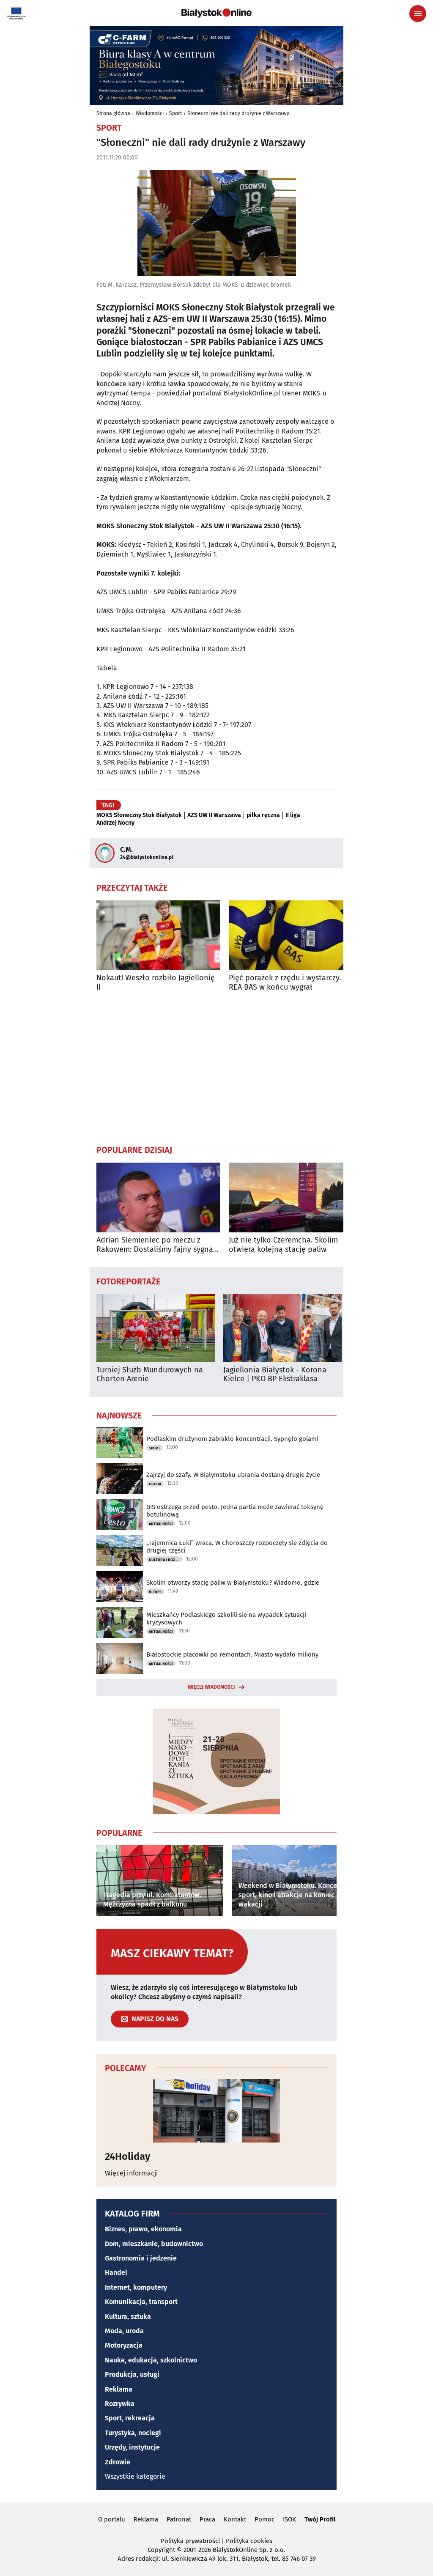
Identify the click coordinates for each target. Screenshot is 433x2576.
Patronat (179, 2519)
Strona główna (113, 113)
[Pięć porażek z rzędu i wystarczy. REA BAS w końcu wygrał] (291, 935)
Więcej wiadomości (211, 1687)
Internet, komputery (136, 2287)
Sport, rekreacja (130, 2418)
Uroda (155, 1484)
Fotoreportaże (129, 1281)
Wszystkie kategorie (135, 2476)
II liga (293, 815)
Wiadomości (150, 113)
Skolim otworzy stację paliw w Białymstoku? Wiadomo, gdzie (233, 1583)
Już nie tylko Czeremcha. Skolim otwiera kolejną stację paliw (283, 1245)
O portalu (112, 2519)
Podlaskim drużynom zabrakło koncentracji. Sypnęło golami (232, 1439)
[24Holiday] (216, 2111)
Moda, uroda (124, 2331)
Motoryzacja (124, 2345)
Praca (207, 2519)
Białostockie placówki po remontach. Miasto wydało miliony (232, 1654)
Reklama (119, 2389)
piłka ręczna (263, 815)
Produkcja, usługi (132, 2374)
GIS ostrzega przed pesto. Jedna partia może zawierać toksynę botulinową (235, 1511)
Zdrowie (118, 2462)
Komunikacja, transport (141, 2302)
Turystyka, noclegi (133, 2433)
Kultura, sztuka (128, 2317)
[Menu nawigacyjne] (418, 14)
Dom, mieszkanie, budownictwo (154, 2244)
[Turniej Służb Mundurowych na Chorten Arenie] (156, 1328)
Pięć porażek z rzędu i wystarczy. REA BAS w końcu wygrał (285, 983)
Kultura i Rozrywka (166, 1560)
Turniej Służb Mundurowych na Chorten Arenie (150, 1375)
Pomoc (264, 2519)
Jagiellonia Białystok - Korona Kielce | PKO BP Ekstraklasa (275, 1375)
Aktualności (161, 1524)
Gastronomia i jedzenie (141, 2258)
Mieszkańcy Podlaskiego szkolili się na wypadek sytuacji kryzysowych (226, 1619)
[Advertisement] (216, 1068)
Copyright (161, 2550)
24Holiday (127, 2156)
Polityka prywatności (190, 2541)
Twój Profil (320, 2519)
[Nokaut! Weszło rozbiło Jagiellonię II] (158, 935)
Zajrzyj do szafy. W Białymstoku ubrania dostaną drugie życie (233, 1475)
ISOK (289, 2519)
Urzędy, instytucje (132, 2447)
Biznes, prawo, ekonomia (143, 2229)
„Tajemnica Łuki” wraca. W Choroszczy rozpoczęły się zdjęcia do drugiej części (237, 1547)
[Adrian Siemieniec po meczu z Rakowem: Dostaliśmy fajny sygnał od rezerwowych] (158, 1197)
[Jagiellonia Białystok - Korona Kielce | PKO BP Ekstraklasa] (282, 1328)
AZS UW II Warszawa (214, 815)
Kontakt (235, 2519)
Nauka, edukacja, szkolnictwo (151, 2360)
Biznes (155, 1592)
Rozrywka (120, 2404)
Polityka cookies (249, 2541)
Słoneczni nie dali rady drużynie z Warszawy (238, 113)
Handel (116, 2273)
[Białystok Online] (216, 13)
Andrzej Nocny (115, 823)
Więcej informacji (132, 2173)
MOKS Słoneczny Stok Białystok (139, 815)
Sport (175, 113)
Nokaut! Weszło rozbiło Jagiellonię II (156, 983)
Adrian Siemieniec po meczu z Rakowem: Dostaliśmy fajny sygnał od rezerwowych (156, 1245)
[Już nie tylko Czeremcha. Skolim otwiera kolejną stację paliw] (291, 1197)
